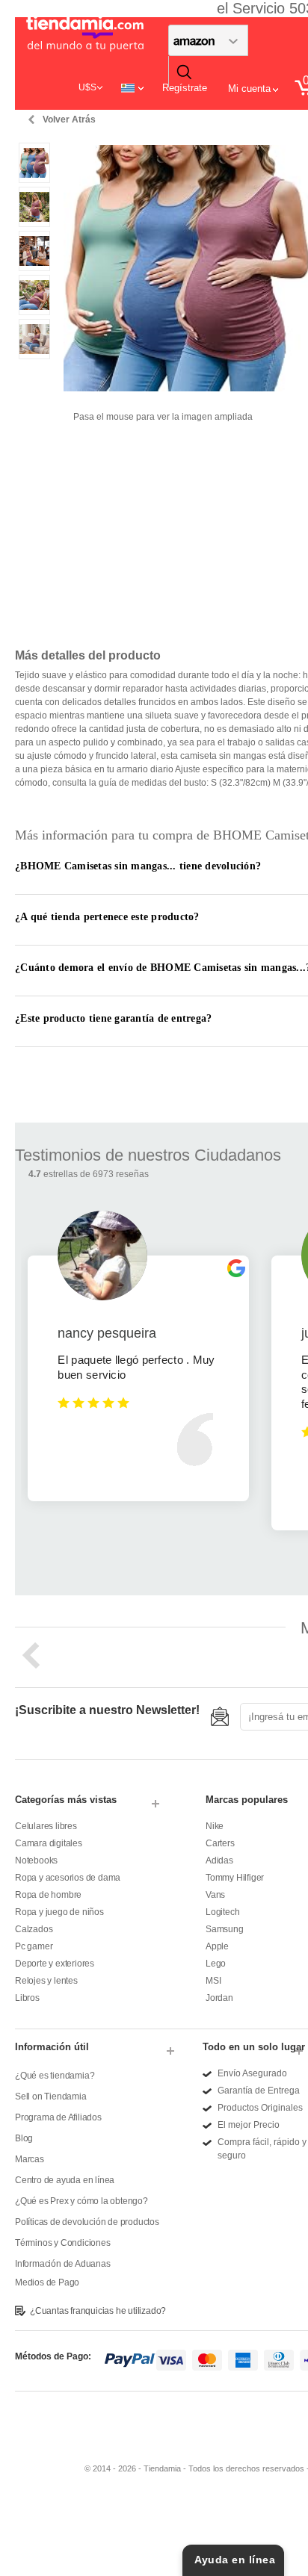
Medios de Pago (47, 2282)
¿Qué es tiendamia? (55, 2076)
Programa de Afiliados (58, 2117)
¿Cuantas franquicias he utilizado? (98, 2311)
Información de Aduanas (63, 2264)
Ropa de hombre (48, 1895)
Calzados (34, 1929)
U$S (87, 87)
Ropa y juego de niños (59, 1912)
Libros (27, 1998)
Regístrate (185, 88)
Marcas (30, 2159)
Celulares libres (46, 1826)
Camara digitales (49, 1843)
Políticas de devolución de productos (87, 2222)
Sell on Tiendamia (51, 2097)
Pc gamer (34, 1946)
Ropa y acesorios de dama (68, 1878)
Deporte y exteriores (55, 1964)
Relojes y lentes (46, 1981)
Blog (24, 2138)
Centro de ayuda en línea (65, 2180)
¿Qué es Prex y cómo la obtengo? (81, 2201)
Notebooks (36, 1860)
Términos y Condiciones (63, 2243)
